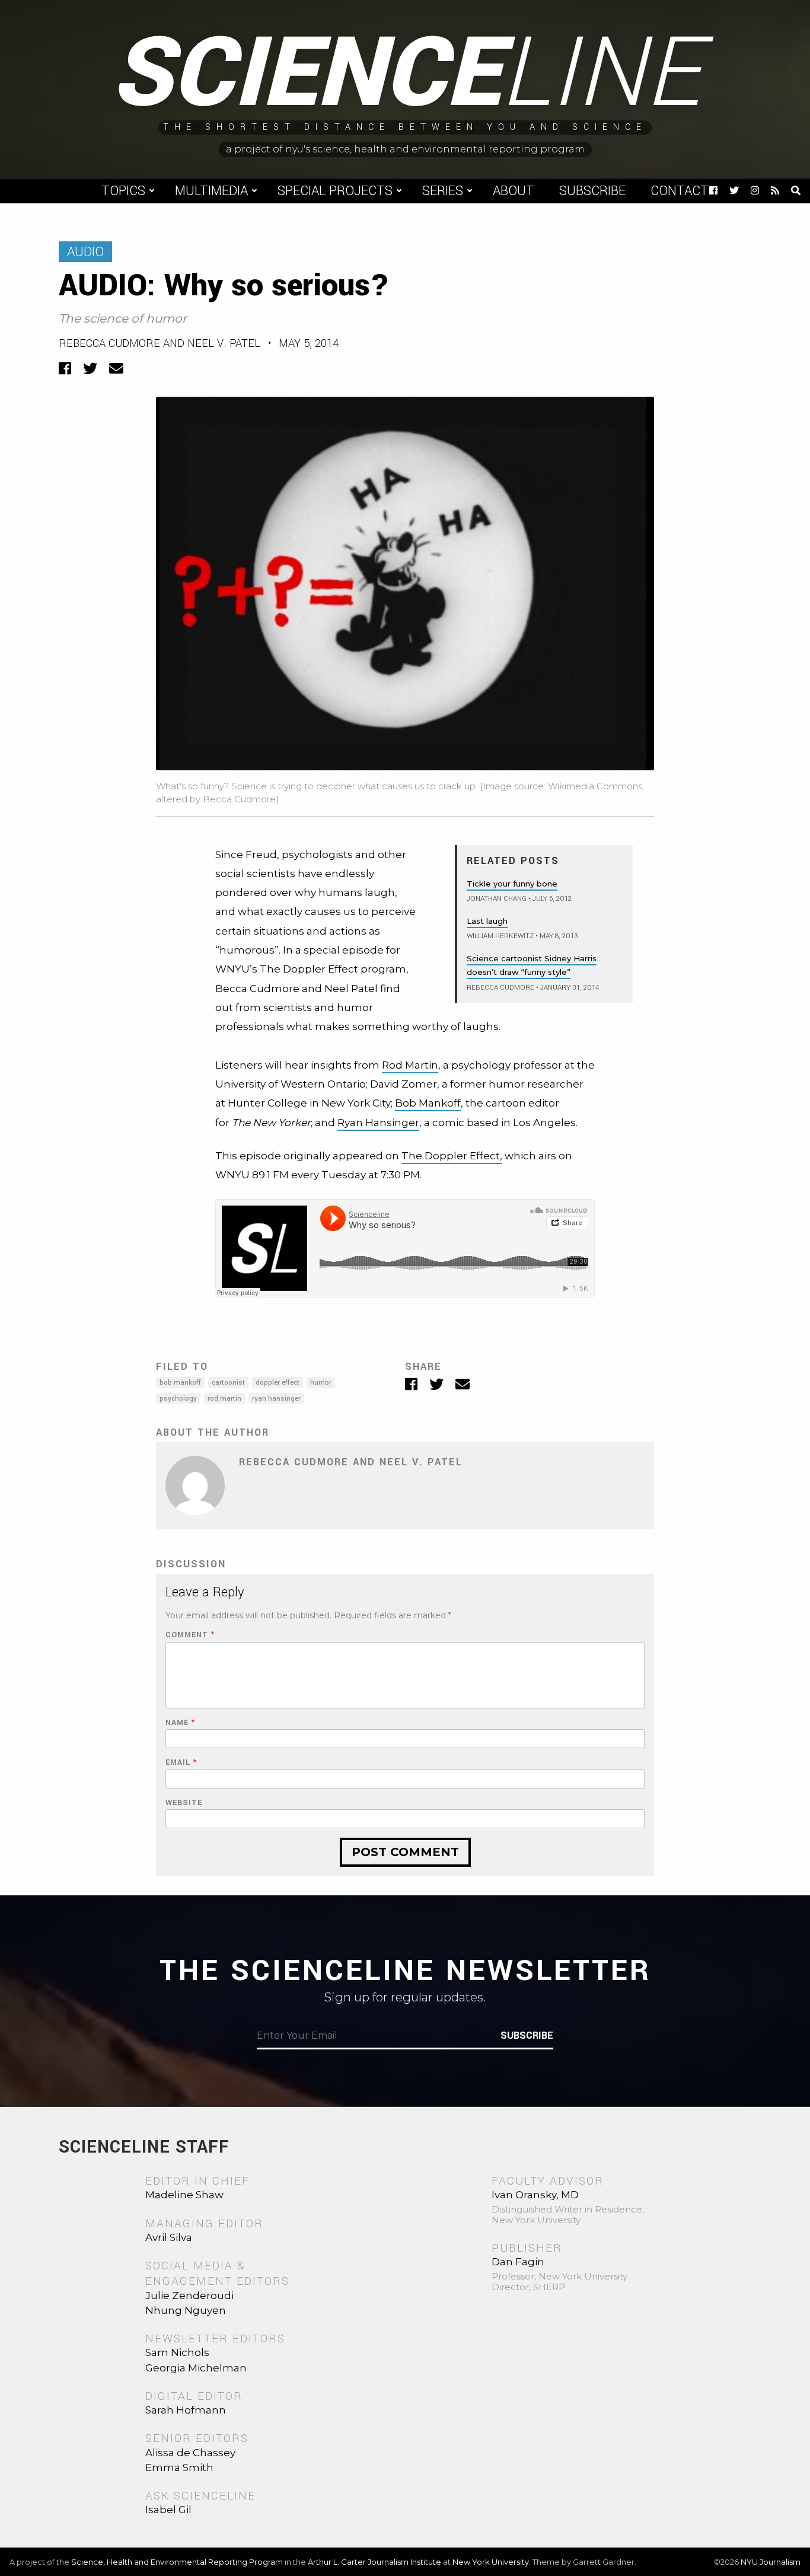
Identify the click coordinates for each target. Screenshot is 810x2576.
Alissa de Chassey (190, 2453)
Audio (85, 252)
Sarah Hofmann (186, 2410)
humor (321, 1383)
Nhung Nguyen (186, 2310)
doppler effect (278, 1383)
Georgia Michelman (196, 2368)
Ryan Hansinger (378, 1123)
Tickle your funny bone (512, 884)
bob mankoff (180, 1383)
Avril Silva (169, 2237)
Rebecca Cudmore (500, 988)
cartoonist (228, 1383)
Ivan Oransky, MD (535, 2195)
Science (405, 74)
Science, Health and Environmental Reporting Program (177, 2562)
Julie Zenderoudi (189, 2296)
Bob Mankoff (428, 1103)
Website (184, 1803)
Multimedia (211, 191)
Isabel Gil (168, 2510)
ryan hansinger (276, 1399)
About (514, 191)
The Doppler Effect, (452, 1156)
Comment (190, 1635)
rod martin (224, 1399)
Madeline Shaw (184, 2195)
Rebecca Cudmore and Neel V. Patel (160, 343)
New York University (491, 2562)
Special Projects (335, 191)
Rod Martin (410, 1065)
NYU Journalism (771, 2562)
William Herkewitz (500, 936)
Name (180, 1723)
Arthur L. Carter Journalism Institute (374, 2562)
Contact (680, 191)
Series (443, 191)
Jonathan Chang (497, 899)
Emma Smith (179, 2467)
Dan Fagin (518, 2262)
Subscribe (592, 191)
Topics (123, 191)
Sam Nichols (177, 2352)
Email (181, 1763)
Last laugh (487, 921)
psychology (178, 1399)
